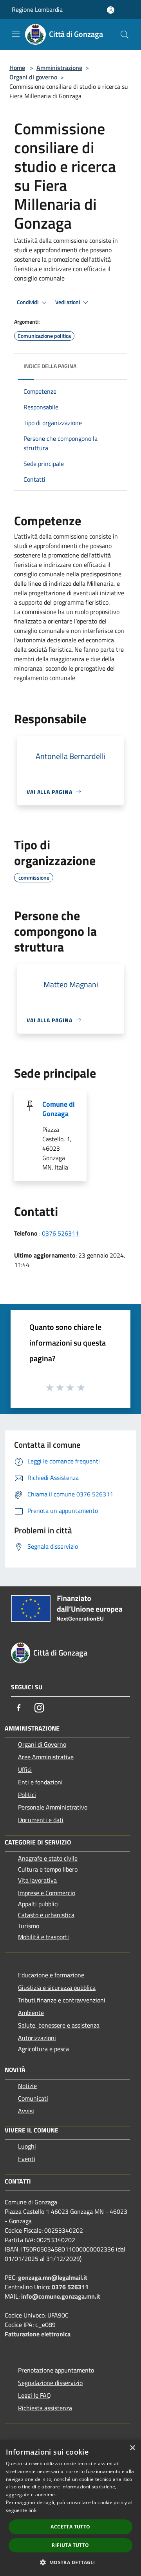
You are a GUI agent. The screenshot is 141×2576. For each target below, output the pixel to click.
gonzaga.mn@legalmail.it (53, 2277)
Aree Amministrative (46, 1757)
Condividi (28, 302)
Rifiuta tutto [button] (70, 2545)
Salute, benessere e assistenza (59, 2025)
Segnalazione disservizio (50, 2383)
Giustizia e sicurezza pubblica (57, 1987)
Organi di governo (33, 77)
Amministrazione (59, 68)
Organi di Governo (42, 1744)
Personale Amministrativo (53, 1807)
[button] (70, 2562)
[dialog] (70, 2508)
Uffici (25, 1769)
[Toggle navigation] (16, 34)
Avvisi (26, 2111)
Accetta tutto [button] (70, 2527)
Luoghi (27, 2146)
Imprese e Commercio (47, 1893)
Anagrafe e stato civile (48, 1858)
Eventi (27, 2159)
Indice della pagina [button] (50, 366)
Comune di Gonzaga (59, 1109)
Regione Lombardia (37, 9)
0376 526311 (60, 1233)
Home (17, 68)
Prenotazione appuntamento (56, 2370)
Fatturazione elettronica (38, 2334)
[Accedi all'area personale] (111, 10)
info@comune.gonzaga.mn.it (61, 2296)
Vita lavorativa (37, 1880)
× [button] (132, 2448)
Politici (27, 1795)
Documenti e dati (41, 1820)
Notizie (27, 2086)
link (33, 2510)
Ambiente (31, 2013)
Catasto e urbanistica (46, 1915)
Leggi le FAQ (34, 2395)
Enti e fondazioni (40, 1782)
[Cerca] (125, 35)
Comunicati (33, 2098)
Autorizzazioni (37, 2038)
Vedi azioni (68, 302)
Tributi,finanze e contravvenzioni (62, 2000)
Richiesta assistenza (45, 2408)
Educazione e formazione (51, 1975)
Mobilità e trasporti (43, 1937)
